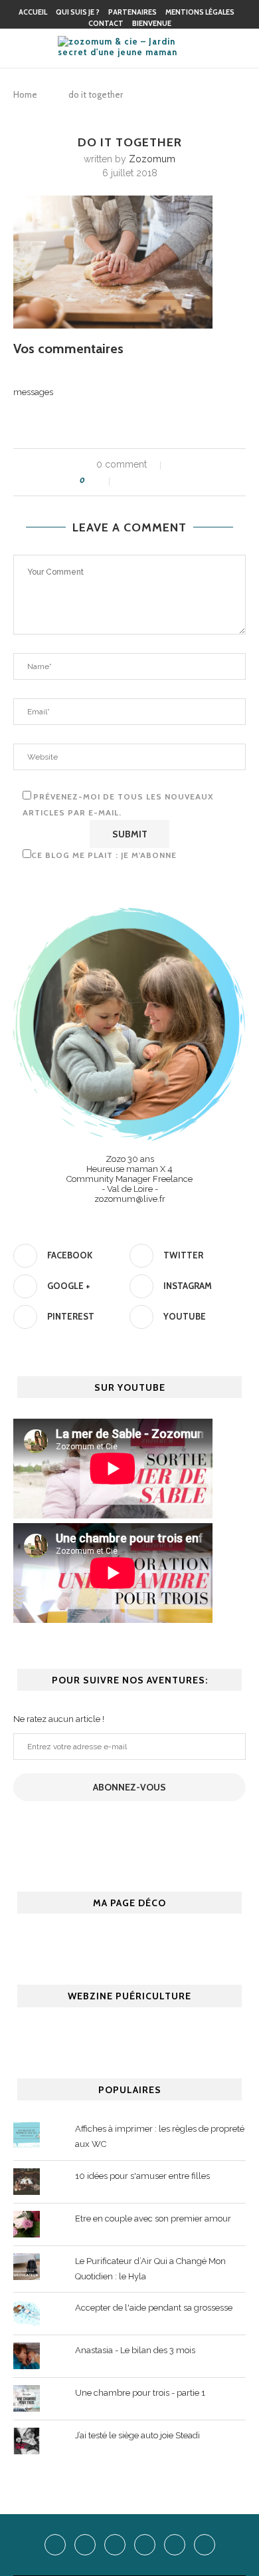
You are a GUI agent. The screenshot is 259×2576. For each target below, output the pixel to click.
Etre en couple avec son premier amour (153, 2218)
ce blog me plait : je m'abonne (104, 855)
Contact (106, 23)
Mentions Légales (200, 12)
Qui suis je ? (78, 12)
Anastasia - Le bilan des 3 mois (135, 2350)
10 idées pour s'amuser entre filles (142, 2176)
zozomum (152, 159)
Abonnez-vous (129, 1787)
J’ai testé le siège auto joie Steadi (137, 2435)
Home (25, 94)
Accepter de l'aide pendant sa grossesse (154, 2308)
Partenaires (132, 12)
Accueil (33, 12)
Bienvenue (152, 23)
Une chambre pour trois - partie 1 (140, 2393)
